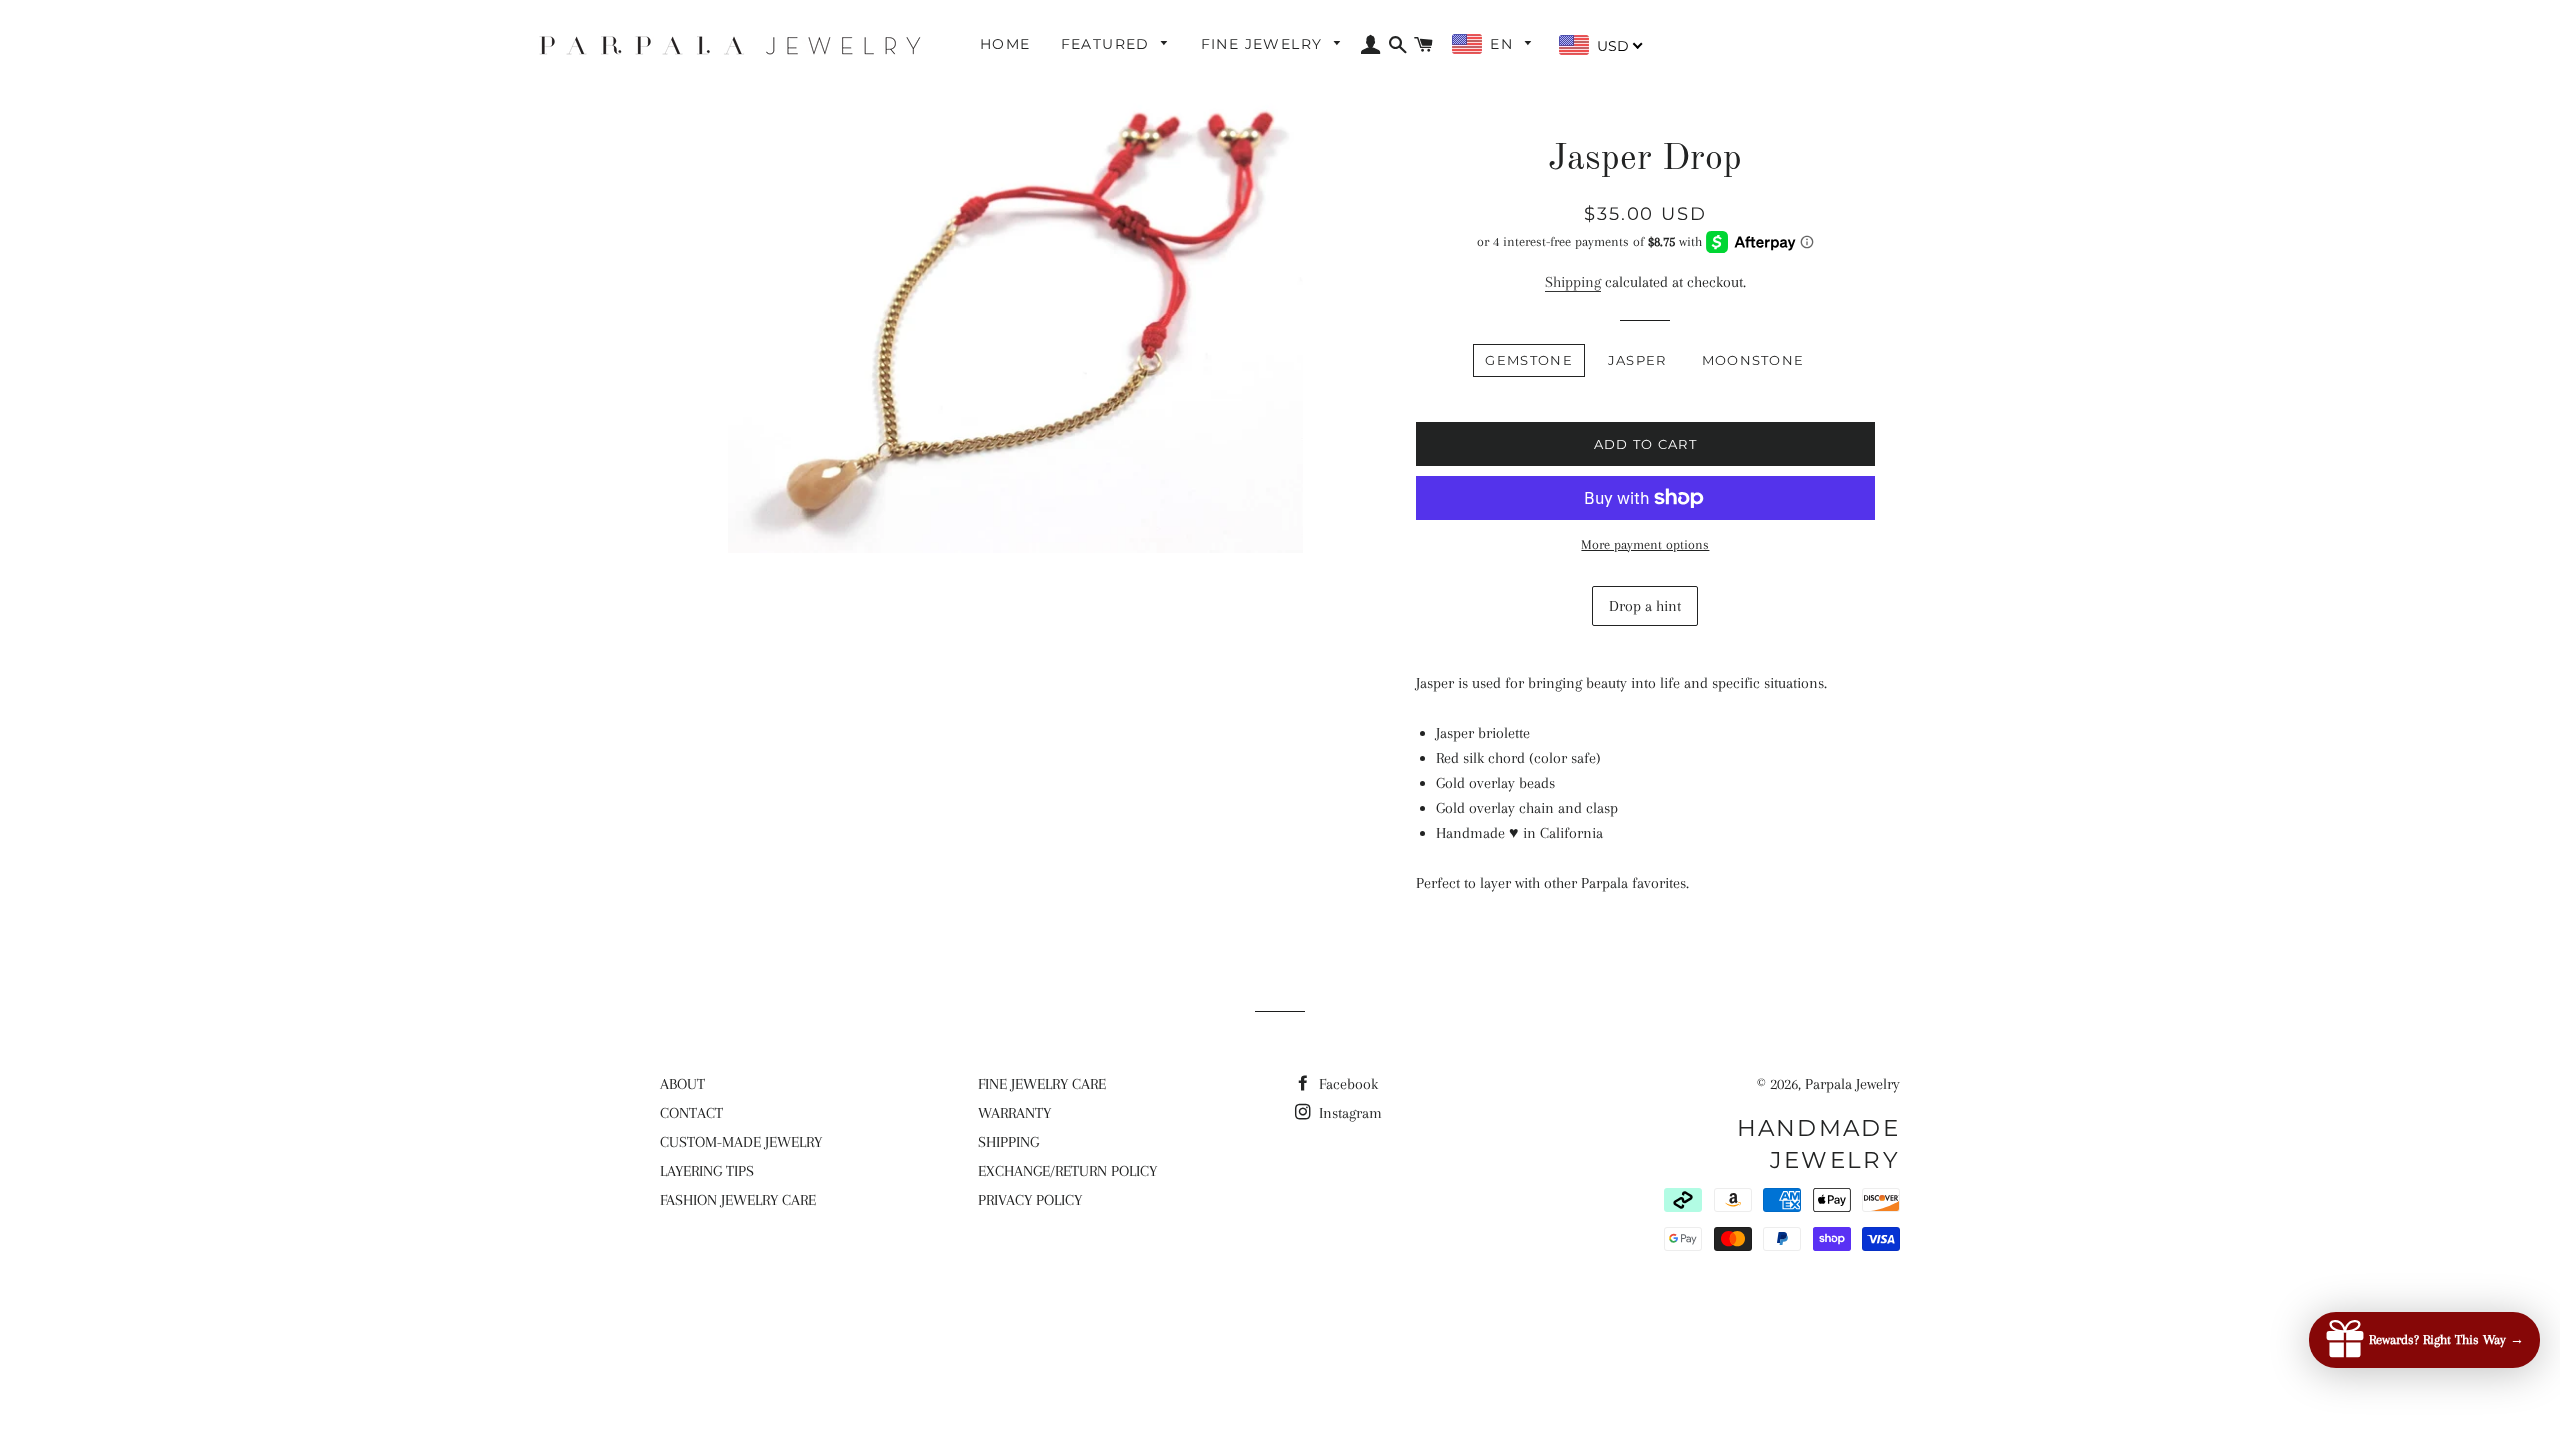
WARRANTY (1014, 1113)
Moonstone (1753, 360)
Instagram (1348, 1113)
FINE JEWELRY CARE (1042, 1084)
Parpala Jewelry (1852, 1084)
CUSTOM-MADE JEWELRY (741, 1142)
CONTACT (691, 1113)
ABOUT (682, 1084)
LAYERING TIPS (707, 1171)
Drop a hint (1645, 606)
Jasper (1637, 360)
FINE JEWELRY (1264, 44)
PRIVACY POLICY (1030, 1200)
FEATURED (1108, 44)
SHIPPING (1008, 1142)
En (1504, 44)
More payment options (1645, 544)
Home (1005, 44)
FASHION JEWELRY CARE (738, 1200)
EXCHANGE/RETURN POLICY (1067, 1171)
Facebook (1346, 1084)
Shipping (1573, 282)
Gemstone (1528, 360)
